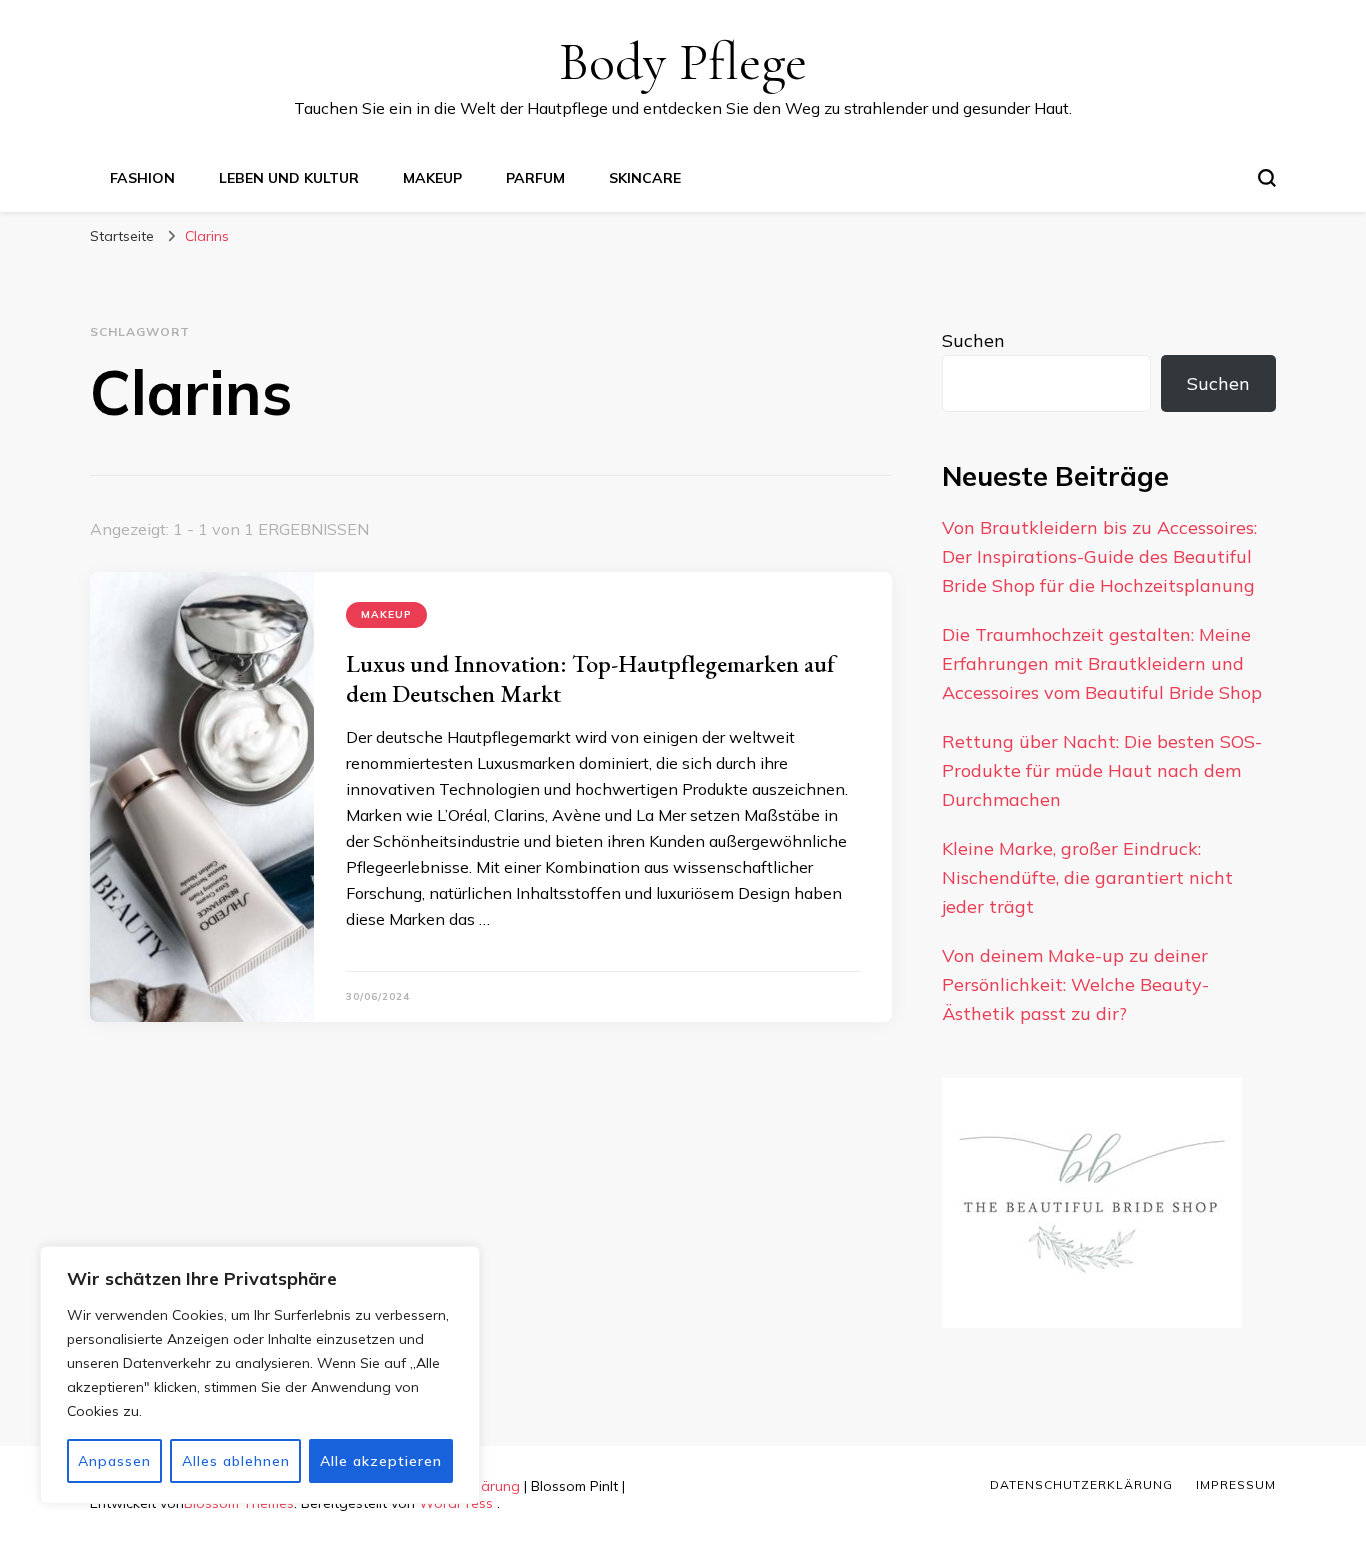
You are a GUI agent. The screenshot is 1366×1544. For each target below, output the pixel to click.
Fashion (142, 178)
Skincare (645, 178)
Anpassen (114, 1461)
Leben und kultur (289, 178)
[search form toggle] (1267, 178)
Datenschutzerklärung (1081, 1484)
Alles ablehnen (236, 1461)
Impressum (1236, 1484)
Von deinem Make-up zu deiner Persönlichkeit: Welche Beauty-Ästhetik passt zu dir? (1075, 984)
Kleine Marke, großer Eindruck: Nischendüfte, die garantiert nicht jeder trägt (1087, 877)
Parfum (535, 178)
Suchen (973, 340)
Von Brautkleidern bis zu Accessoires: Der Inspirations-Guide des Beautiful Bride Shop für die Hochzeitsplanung (1099, 556)
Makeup (432, 178)
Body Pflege (683, 61)
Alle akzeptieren (381, 1461)
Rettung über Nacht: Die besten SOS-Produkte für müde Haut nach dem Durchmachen (1102, 770)
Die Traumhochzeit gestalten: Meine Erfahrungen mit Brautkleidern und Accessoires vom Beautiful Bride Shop (1102, 663)
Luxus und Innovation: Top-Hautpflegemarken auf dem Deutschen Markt (590, 678)
